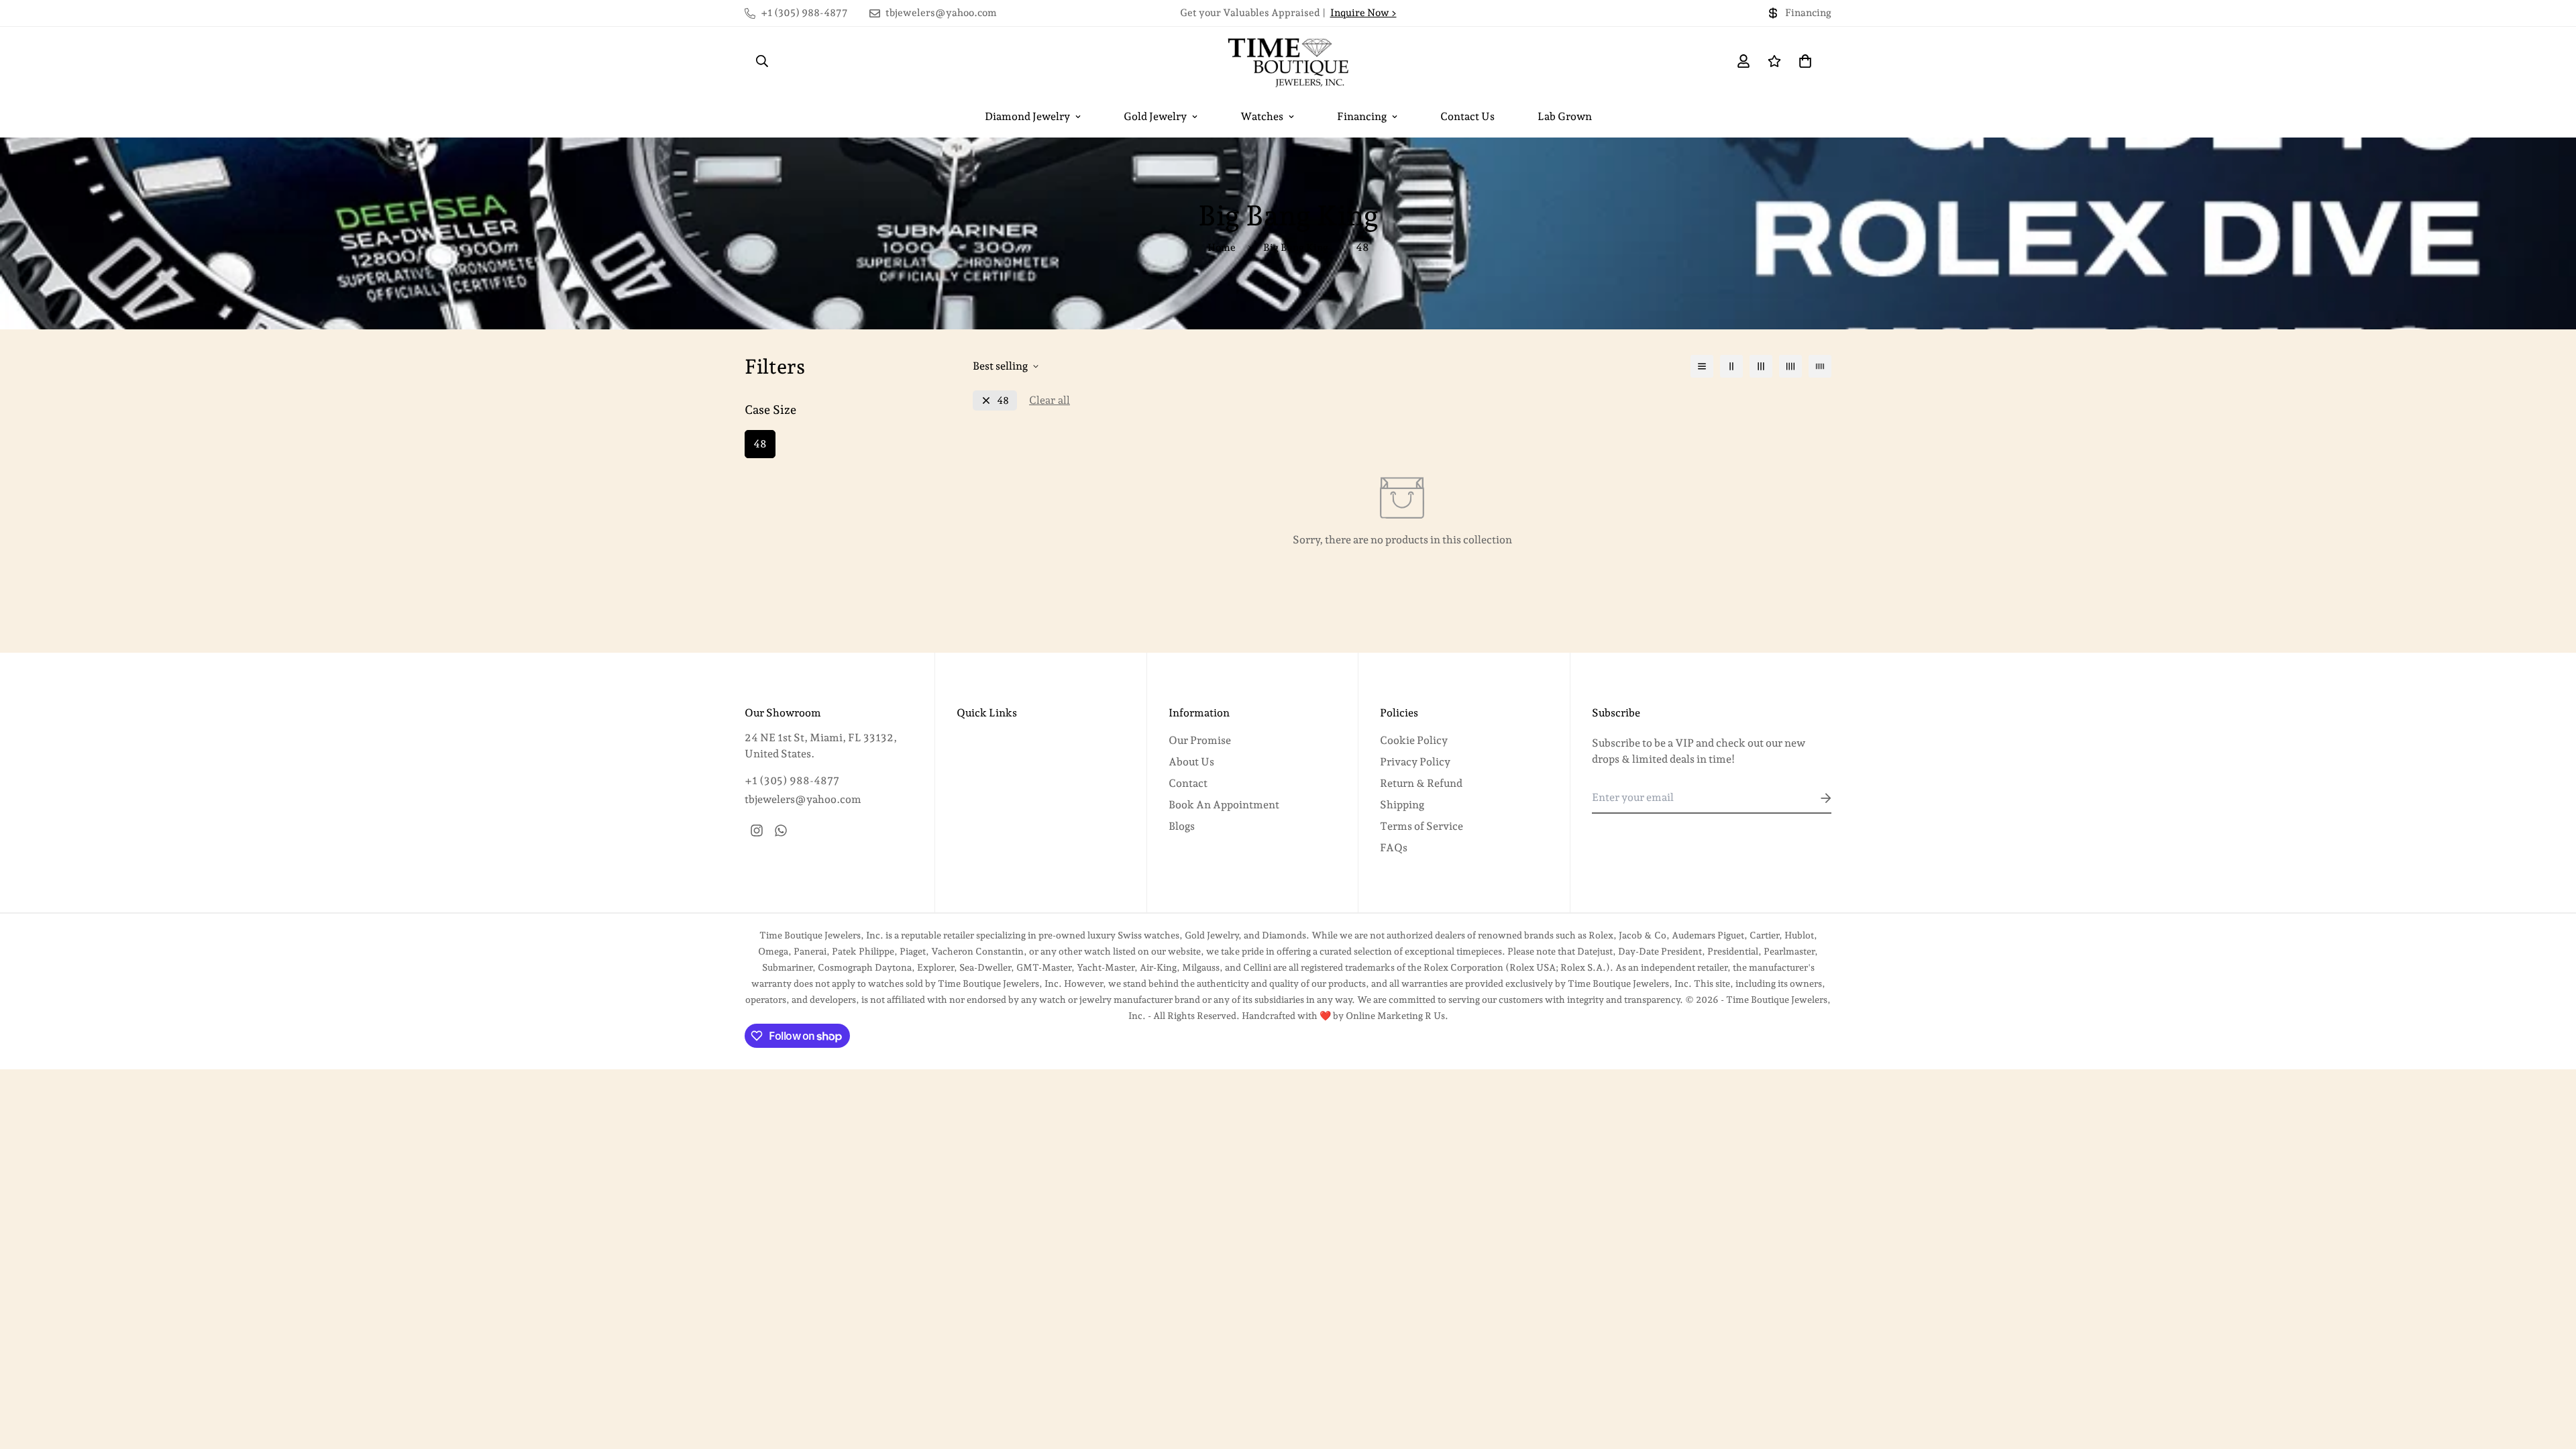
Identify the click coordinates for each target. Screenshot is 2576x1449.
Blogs (1182, 826)
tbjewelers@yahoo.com (803, 799)
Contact (1188, 783)
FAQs (1394, 848)
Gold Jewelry (1155, 116)
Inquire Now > (1363, 13)
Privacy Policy (1415, 762)
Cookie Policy (1414, 740)
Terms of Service (1421, 826)
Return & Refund (1421, 783)
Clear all (1050, 400)
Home (1222, 248)
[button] (1803, 61)
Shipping (1402, 805)
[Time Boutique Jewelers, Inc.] (1288, 61)
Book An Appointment (1224, 805)
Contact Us (1467, 116)
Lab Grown (1565, 116)
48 (760, 444)
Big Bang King (1296, 248)
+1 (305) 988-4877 (792, 781)
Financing (1362, 116)
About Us (1191, 762)
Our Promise (1200, 740)
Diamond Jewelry (1027, 116)
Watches (1262, 116)
